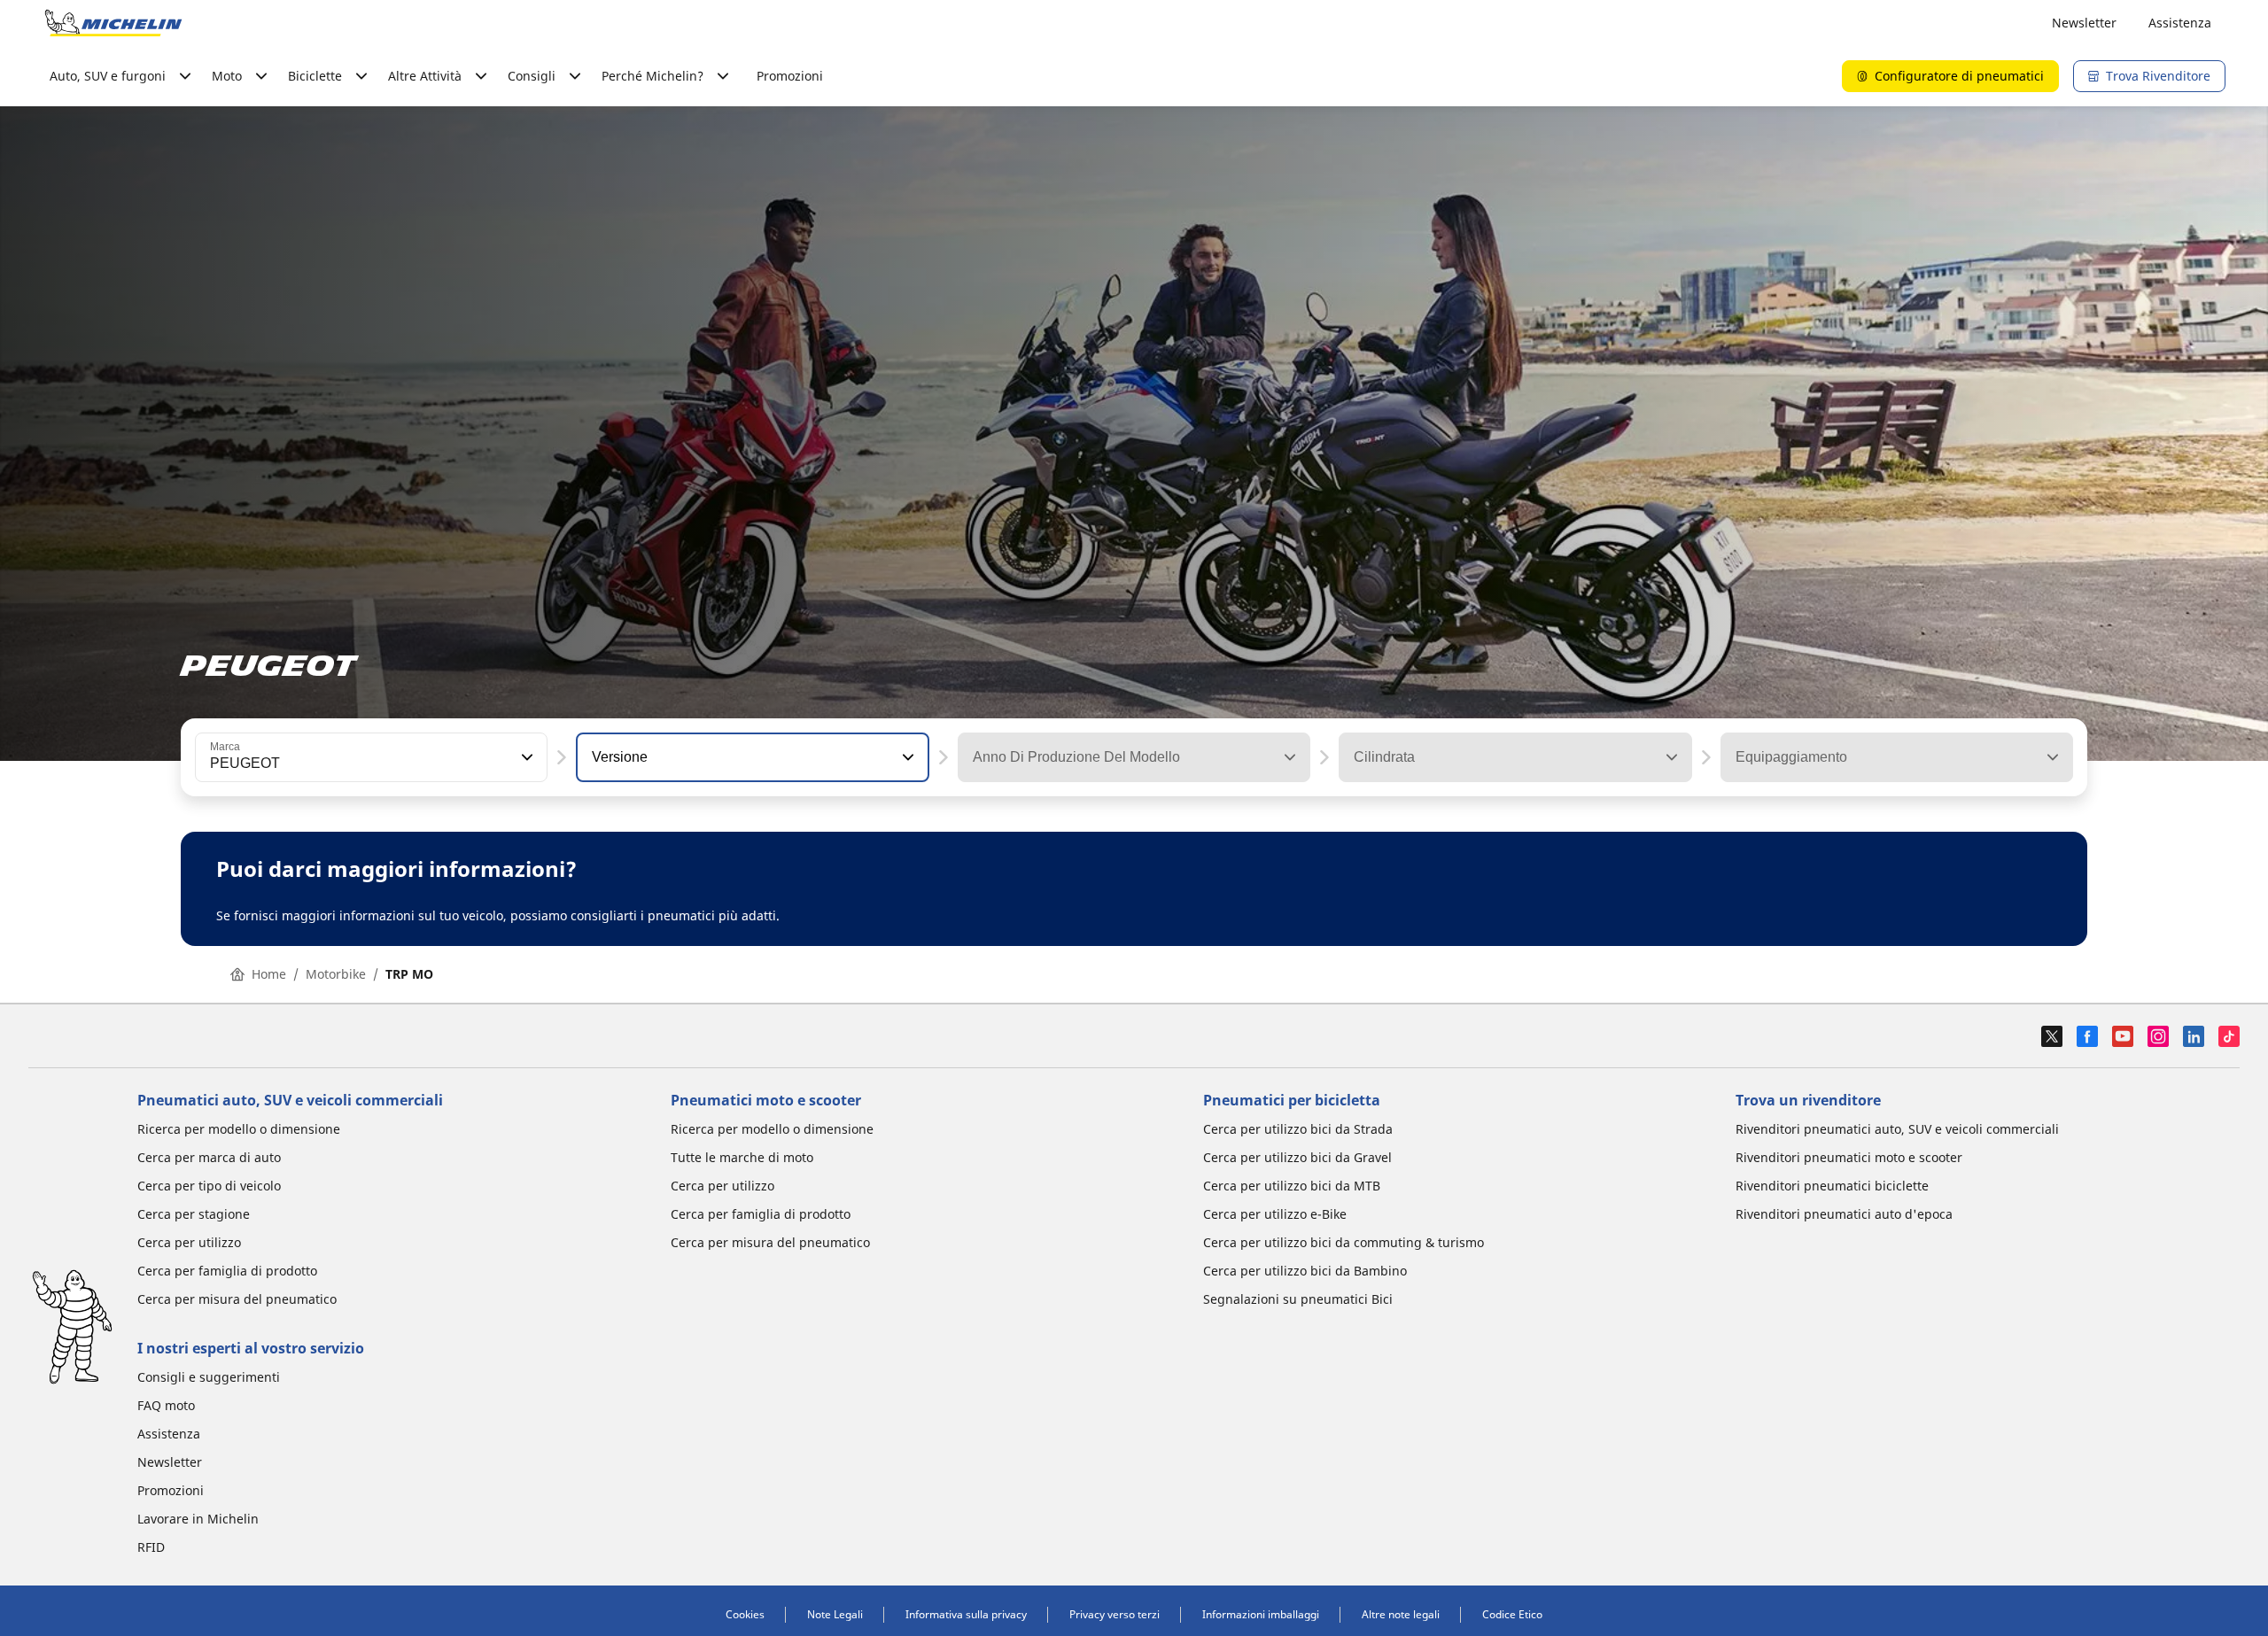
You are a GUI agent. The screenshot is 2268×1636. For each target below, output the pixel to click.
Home (269, 974)
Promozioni (790, 76)
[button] (525, 757)
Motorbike (336, 974)
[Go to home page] (113, 23)
